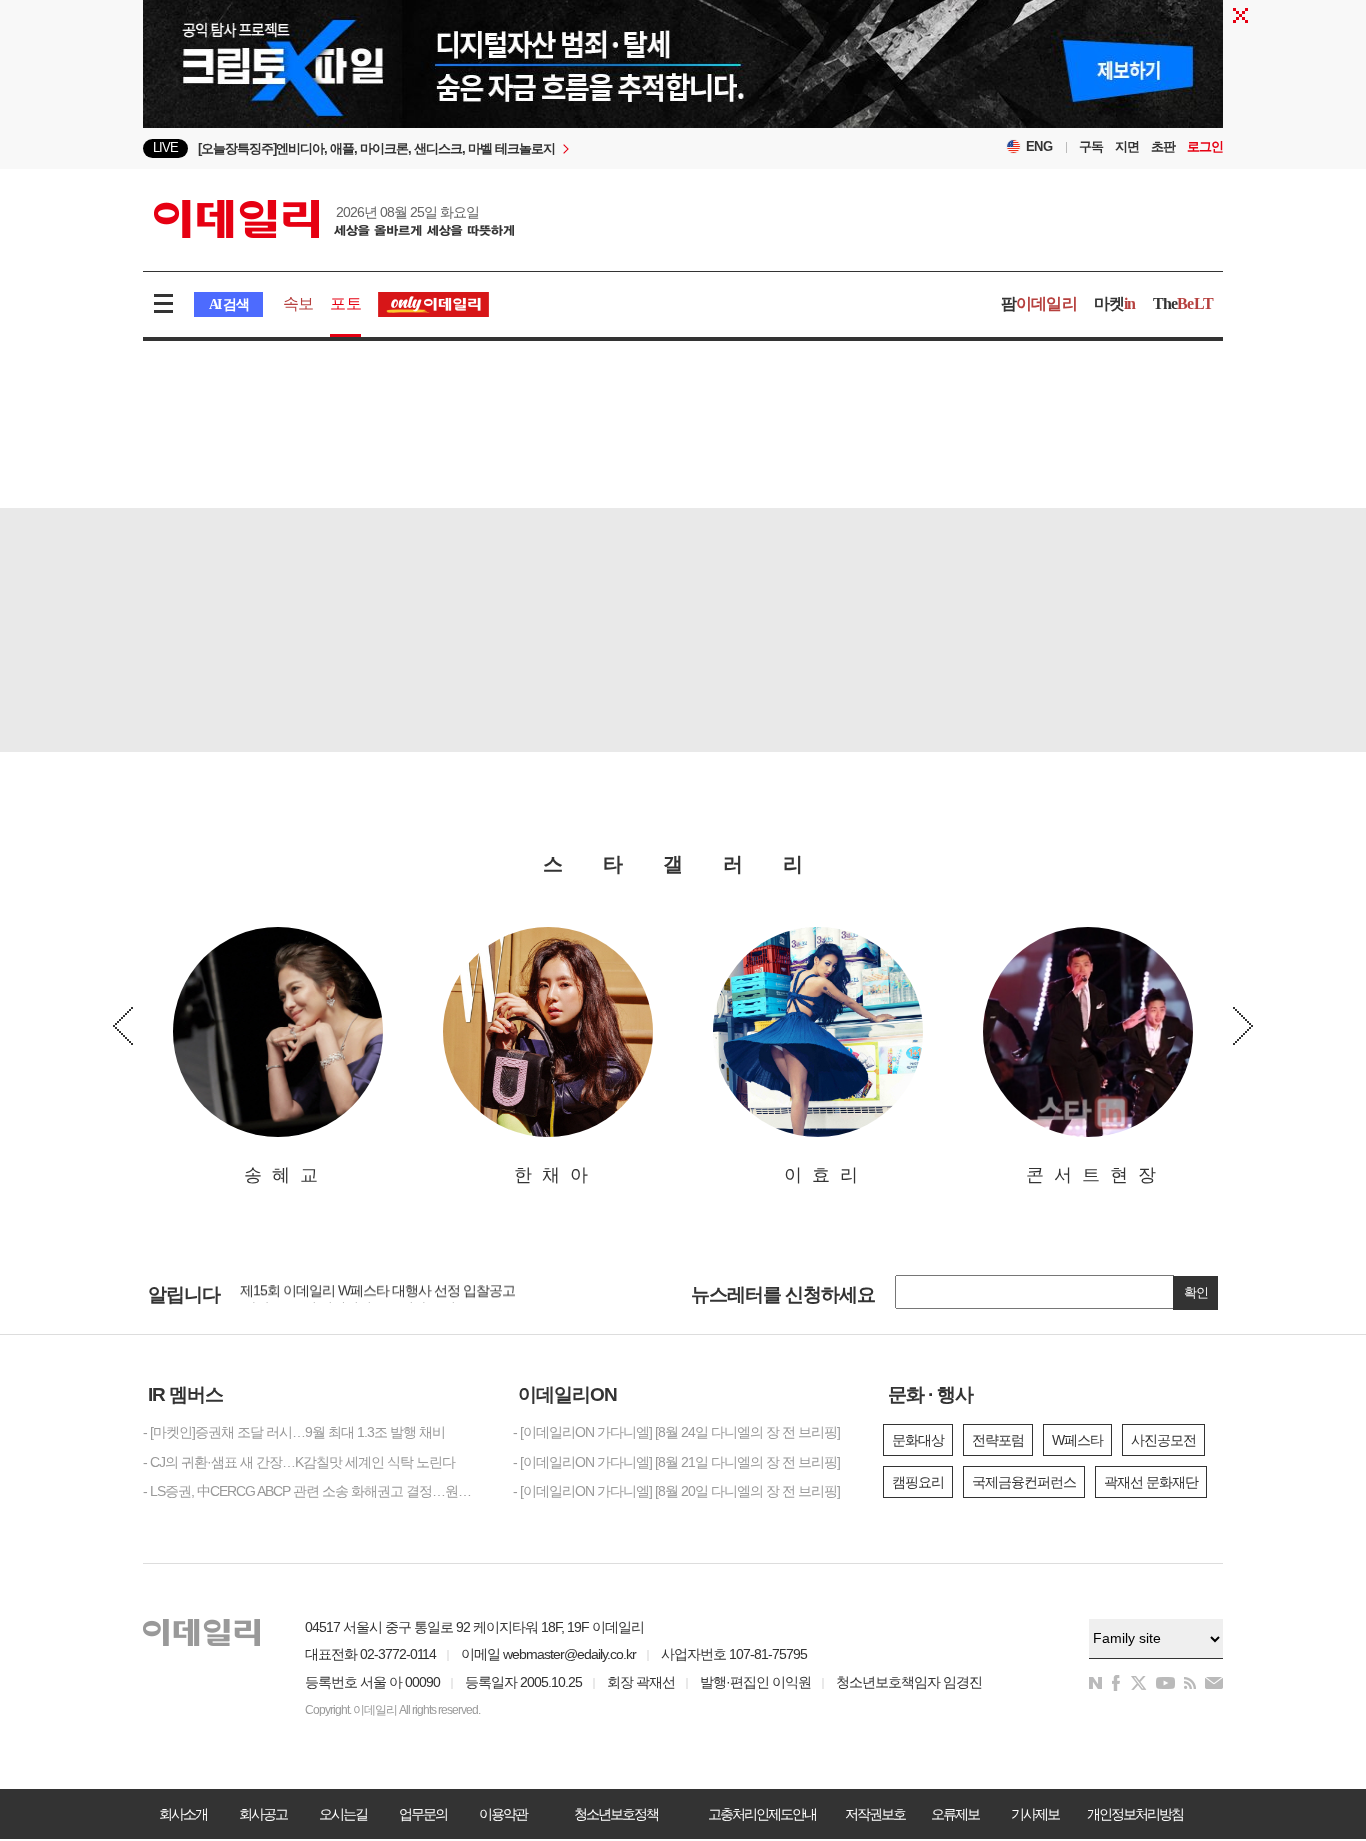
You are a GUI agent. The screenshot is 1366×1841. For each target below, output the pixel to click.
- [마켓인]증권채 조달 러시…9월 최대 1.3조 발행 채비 (294, 1432)
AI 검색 (228, 304)
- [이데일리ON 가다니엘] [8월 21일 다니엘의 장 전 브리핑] (676, 1462)
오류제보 (955, 1814)
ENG (1039, 146)
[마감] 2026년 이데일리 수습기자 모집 (347, 1295)
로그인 (1205, 146)
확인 (1196, 1292)
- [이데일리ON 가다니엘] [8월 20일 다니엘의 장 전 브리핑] (676, 1491)
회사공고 (263, 1814)
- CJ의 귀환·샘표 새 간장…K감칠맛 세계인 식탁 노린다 (299, 1462)
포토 (345, 303)
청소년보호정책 (616, 1814)
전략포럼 (998, 1440)
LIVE (165, 147)
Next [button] (1243, 1026)
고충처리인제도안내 (762, 1814)
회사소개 (183, 1814)
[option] (520, 148)
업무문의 (423, 1814)
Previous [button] (123, 1026)
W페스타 (1077, 1440)
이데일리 (334, 219)
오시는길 (343, 1814)
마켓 (1115, 303)
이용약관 (503, 1814)
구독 (1091, 146)
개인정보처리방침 (1135, 1814)
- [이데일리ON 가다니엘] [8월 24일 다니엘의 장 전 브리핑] (676, 1432)
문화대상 (918, 1440)
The (1183, 303)
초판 (1163, 146)
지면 (1127, 146)
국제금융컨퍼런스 (1024, 1482)
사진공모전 (1163, 1440)
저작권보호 (875, 1814)
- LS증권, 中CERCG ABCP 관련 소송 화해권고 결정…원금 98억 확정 (313, 1491)
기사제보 (1035, 1814)
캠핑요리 (918, 1482)
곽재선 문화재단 (1151, 1482)
